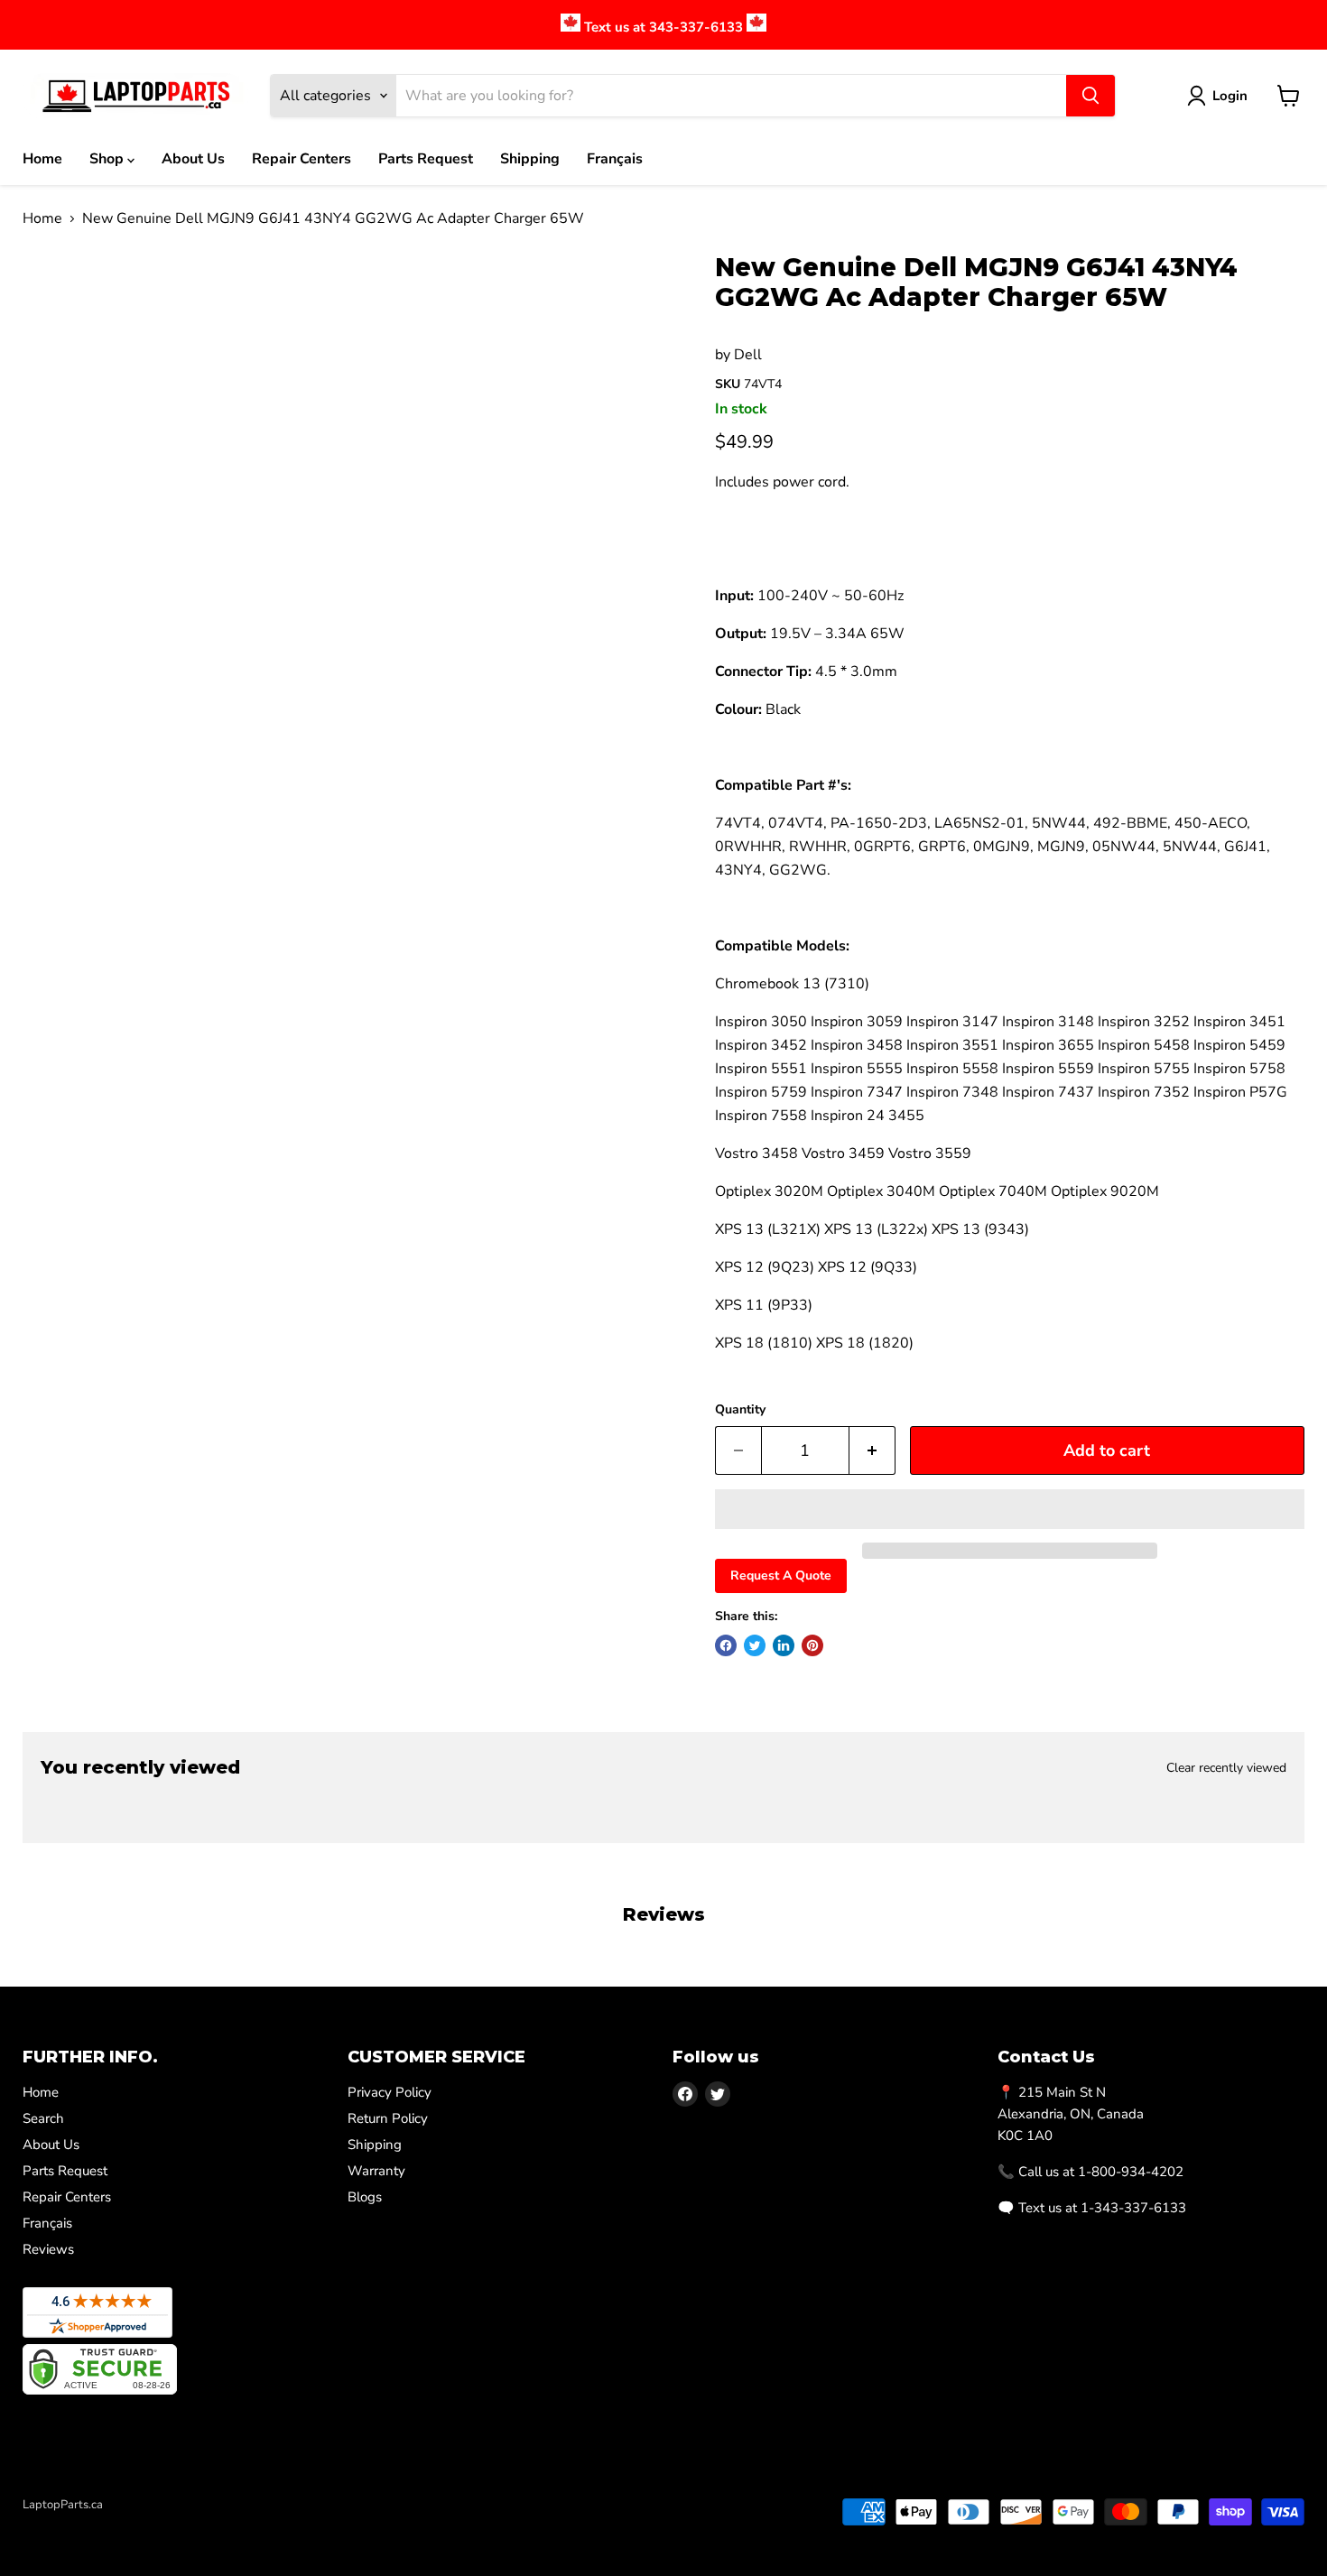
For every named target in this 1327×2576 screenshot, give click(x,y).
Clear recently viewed (1226, 1768)
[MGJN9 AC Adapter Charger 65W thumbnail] (59, 305)
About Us (193, 159)
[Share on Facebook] (726, 1645)
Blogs (365, 2197)
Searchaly (127, 2524)
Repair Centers (302, 159)
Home (42, 159)
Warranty (376, 2171)
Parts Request (426, 159)
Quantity (740, 1410)
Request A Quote (781, 1575)
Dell (748, 355)
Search (43, 2118)
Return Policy (388, 2118)
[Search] (1090, 96)
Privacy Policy (390, 2092)
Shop (108, 159)
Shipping (530, 159)
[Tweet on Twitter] (755, 1645)
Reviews (48, 2249)
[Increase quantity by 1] (872, 1451)
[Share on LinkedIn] (784, 1645)
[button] (1010, 1509)
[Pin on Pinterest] (812, 1645)
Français (615, 159)
